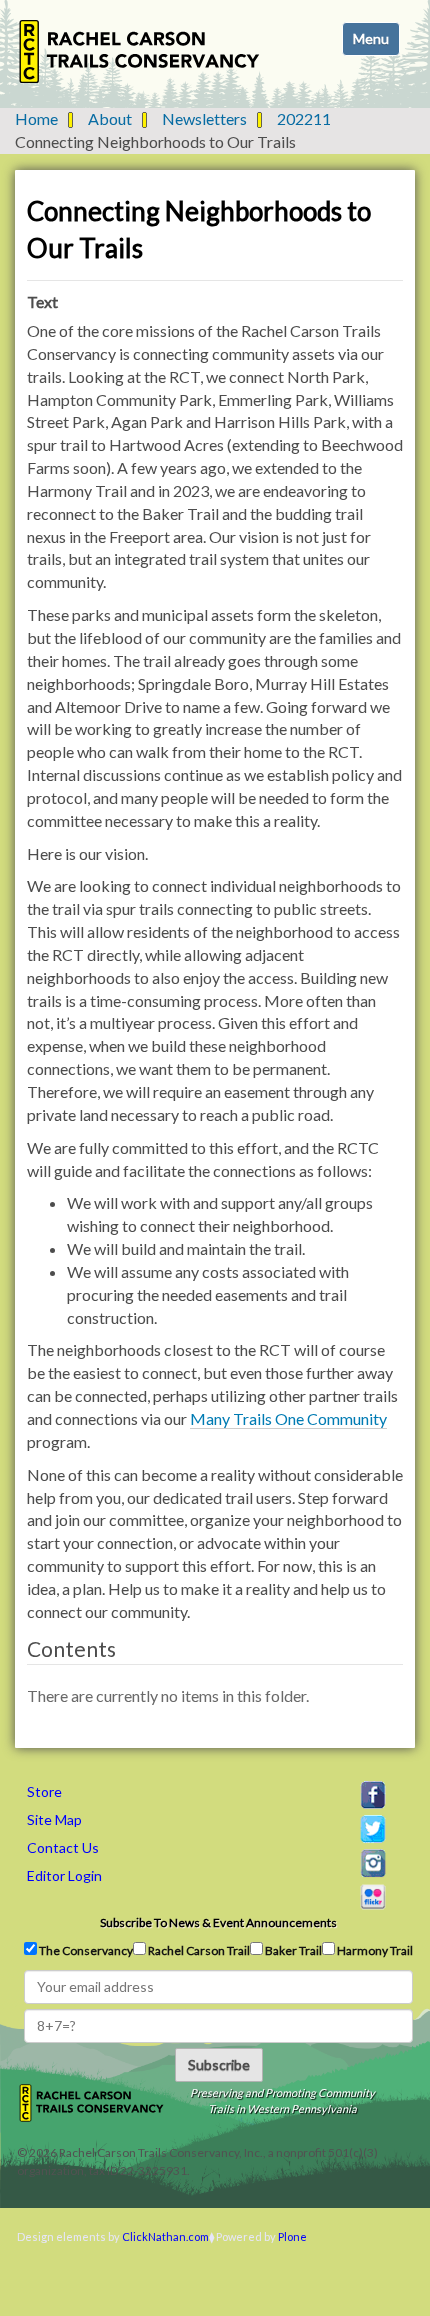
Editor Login (64, 1875)
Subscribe (219, 2064)
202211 (304, 118)
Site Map (54, 1819)
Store (44, 1791)
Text (42, 301)
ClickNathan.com (165, 2236)
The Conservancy (85, 1950)
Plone (292, 2236)
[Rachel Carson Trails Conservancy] (140, 51)
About (110, 118)
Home (36, 118)
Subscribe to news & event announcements (218, 1922)
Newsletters (204, 118)
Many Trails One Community (288, 1418)
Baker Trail (292, 1950)
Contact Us (63, 1847)
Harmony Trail (374, 1950)
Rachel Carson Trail (198, 1950)
